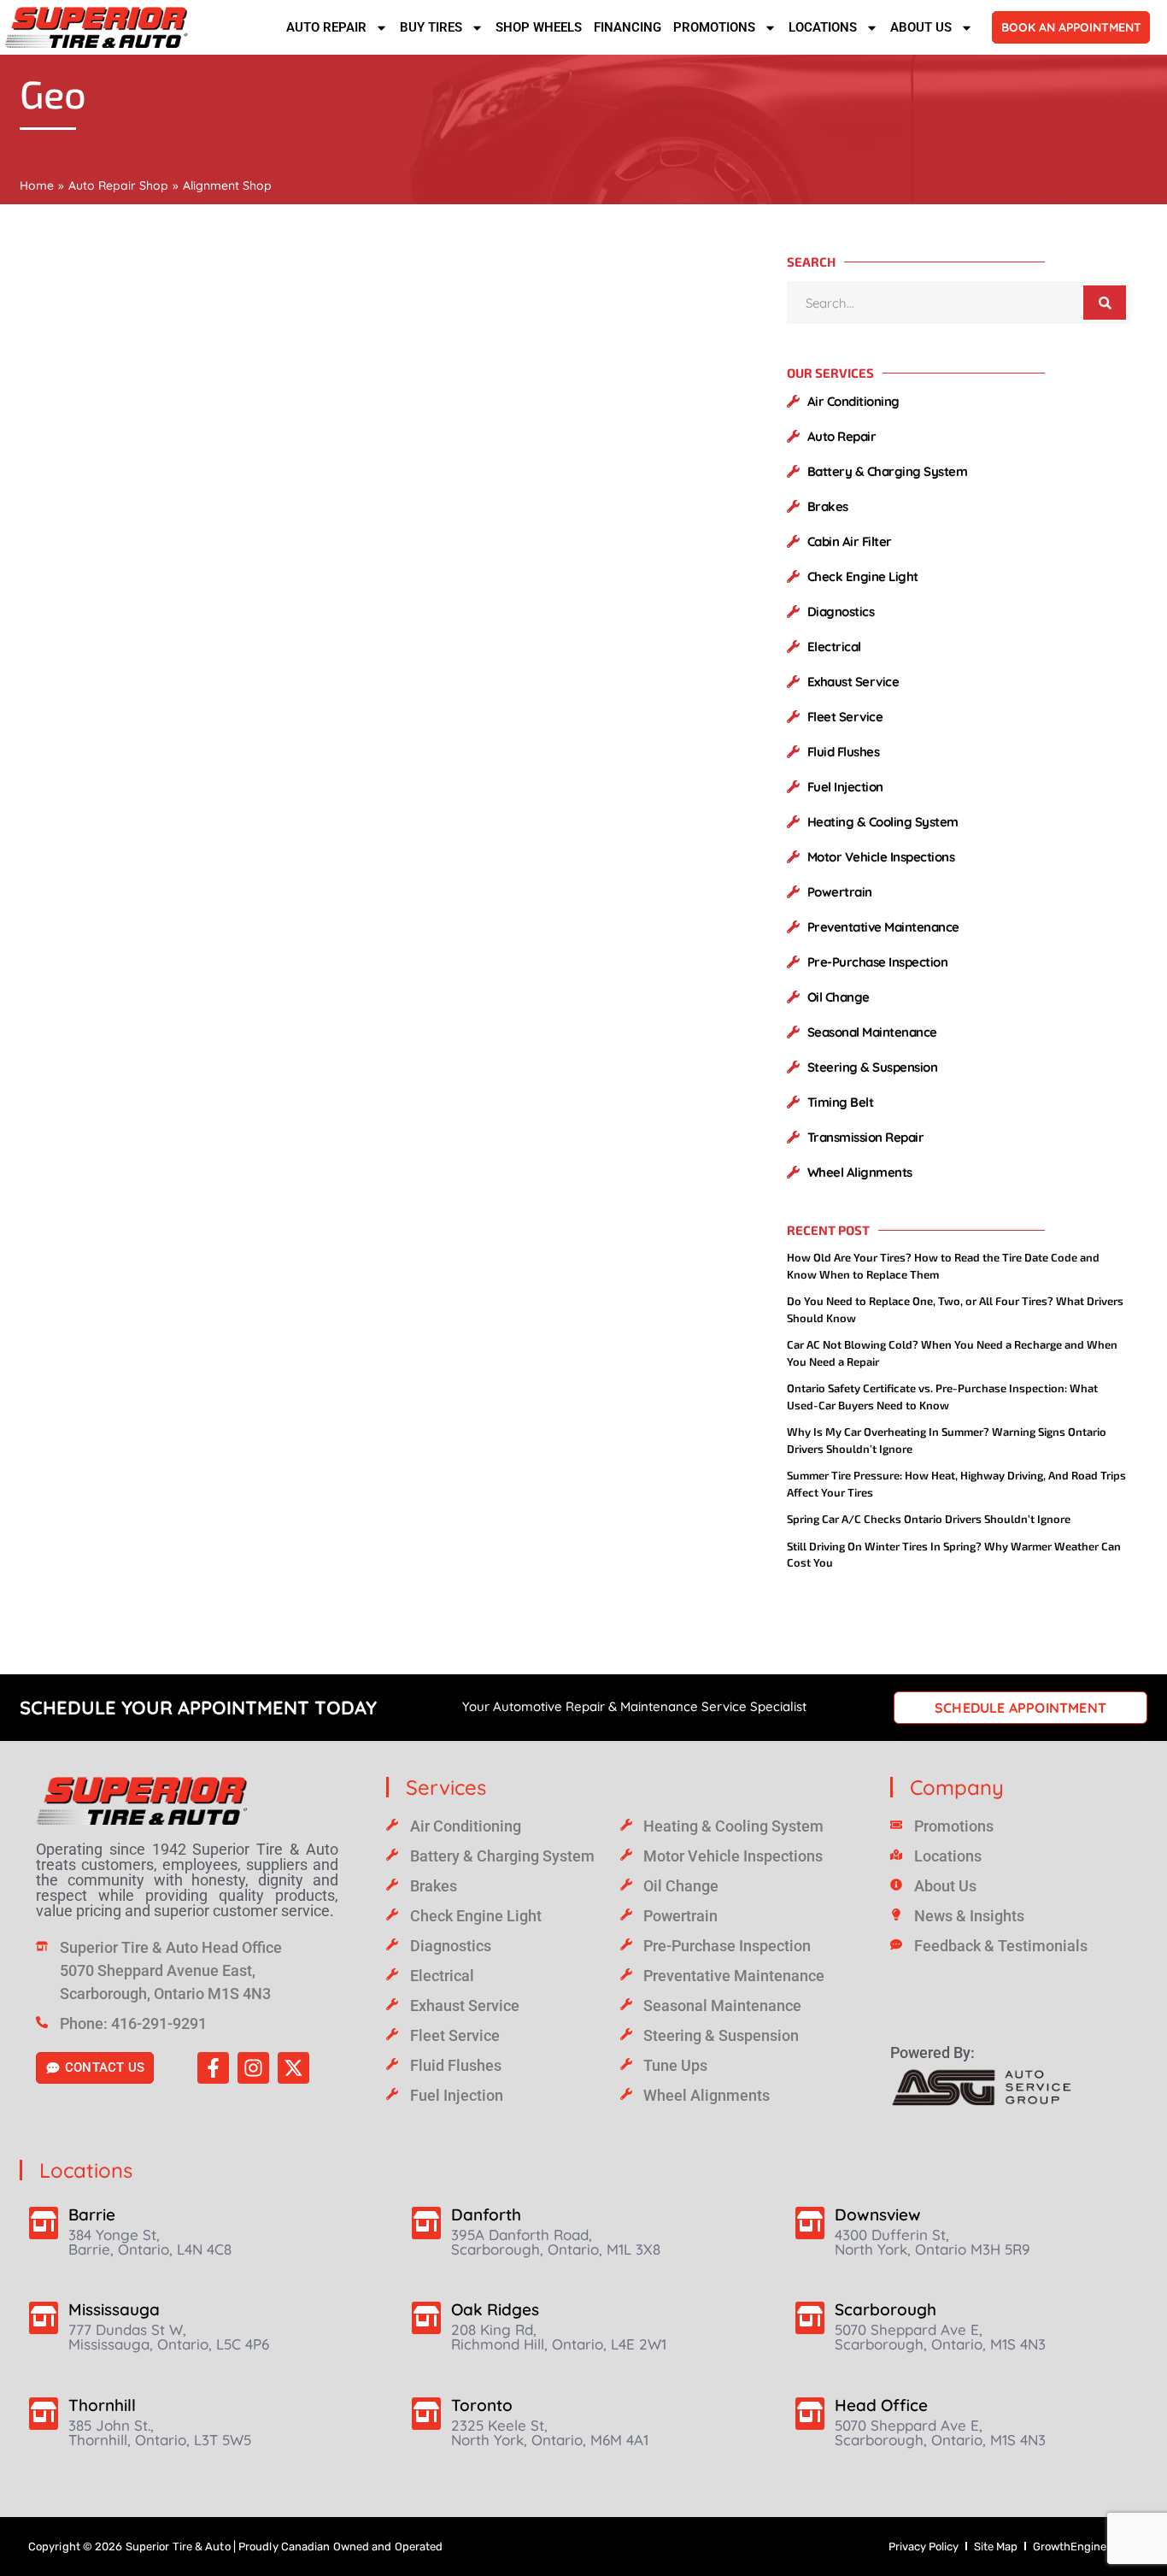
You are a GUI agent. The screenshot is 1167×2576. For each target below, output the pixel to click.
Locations (823, 27)
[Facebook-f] (213, 2068)
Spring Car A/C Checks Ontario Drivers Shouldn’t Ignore (929, 1519)
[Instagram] (253, 2068)
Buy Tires (431, 27)
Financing (627, 27)
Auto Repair (326, 27)
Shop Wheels (539, 27)
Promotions (714, 27)
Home (37, 185)
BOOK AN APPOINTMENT (1071, 27)
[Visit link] (187, 1801)
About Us (921, 27)
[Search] (1105, 303)
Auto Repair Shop (118, 185)
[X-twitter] (293, 2068)
